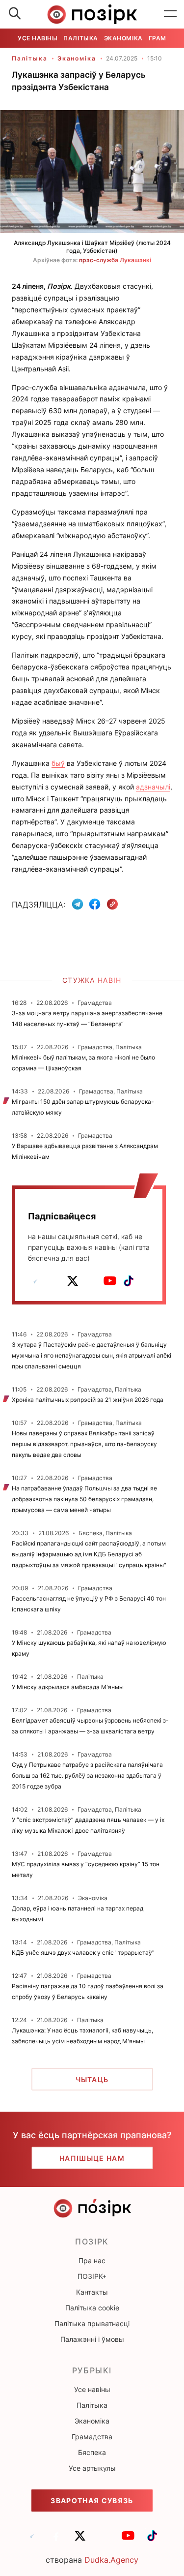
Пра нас (92, 2260)
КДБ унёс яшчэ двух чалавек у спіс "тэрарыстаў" (83, 1953)
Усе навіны (38, 38)
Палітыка (80, 38)
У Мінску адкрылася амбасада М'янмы (68, 1687)
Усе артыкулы (92, 2468)
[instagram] (91, 1281)
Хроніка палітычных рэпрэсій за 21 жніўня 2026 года (88, 1400)
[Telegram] (78, 904)
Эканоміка (123, 38)
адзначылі (153, 787)
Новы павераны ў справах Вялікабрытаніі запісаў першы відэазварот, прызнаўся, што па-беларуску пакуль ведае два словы (84, 1444)
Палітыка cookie (92, 2308)
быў (58, 763)
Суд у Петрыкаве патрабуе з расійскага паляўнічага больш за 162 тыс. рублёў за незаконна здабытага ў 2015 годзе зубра (87, 1775)
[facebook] (54, 1281)
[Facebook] (95, 904)
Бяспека (92, 2452)
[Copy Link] (113, 904)
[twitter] (73, 1281)
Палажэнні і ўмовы (92, 2339)
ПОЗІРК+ (92, 2276)
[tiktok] (129, 1281)
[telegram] (35, 1281)
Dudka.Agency (111, 2560)
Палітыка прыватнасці (92, 2323)
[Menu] (170, 14)
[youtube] (110, 1281)
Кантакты (92, 2292)
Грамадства (92, 2437)
